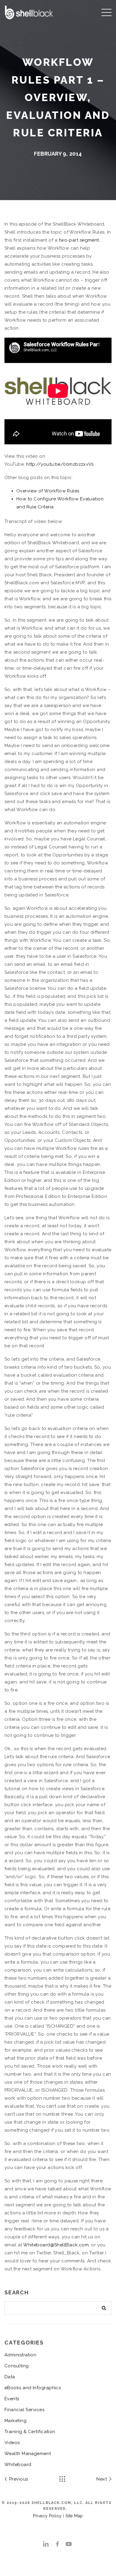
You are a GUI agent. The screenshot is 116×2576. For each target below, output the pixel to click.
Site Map (74, 2516)
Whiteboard (18, 2465)
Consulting (17, 2366)
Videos (12, 2443)
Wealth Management (28, 2454)
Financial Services (24, 2410)
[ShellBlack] (29, 12)
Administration (20, 2355)
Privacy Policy (47, 2516)
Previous (18, 2479)
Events (12, 2399)
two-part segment (79, 240)
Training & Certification (30, 2432)
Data (10, 2377)
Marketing (15, 2421)
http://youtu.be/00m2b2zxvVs (60, 464)
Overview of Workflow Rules (48, 491)
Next (102, 2479)
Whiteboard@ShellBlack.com (56, 2245)
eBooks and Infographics (33, 2388)
